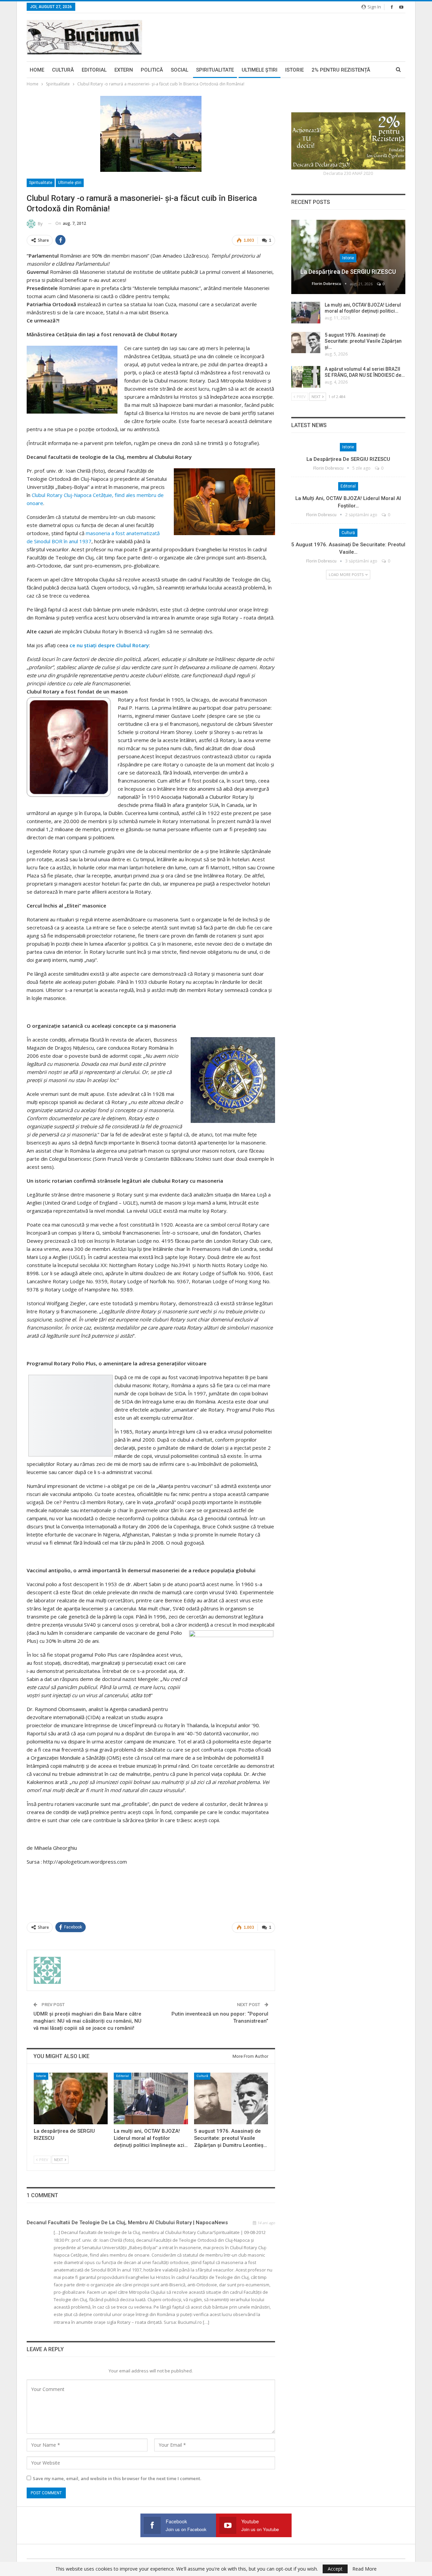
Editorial (94, 70)
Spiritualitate (215, 70)
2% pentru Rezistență (341, 70)
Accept (335, 2569)
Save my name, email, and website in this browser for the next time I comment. (117, 2478)
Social (180, 70)
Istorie (294, 70)
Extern (124, 70)
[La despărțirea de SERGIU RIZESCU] (71, 2098)
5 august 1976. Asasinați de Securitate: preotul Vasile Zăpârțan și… (363, 341)
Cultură (63, 70)
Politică (152, 70)
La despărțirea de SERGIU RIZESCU (348, 272)
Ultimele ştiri (260, 70)
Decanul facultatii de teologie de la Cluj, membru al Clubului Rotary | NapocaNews (127, 2223)
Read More (364, 2569)
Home (37, 70)
